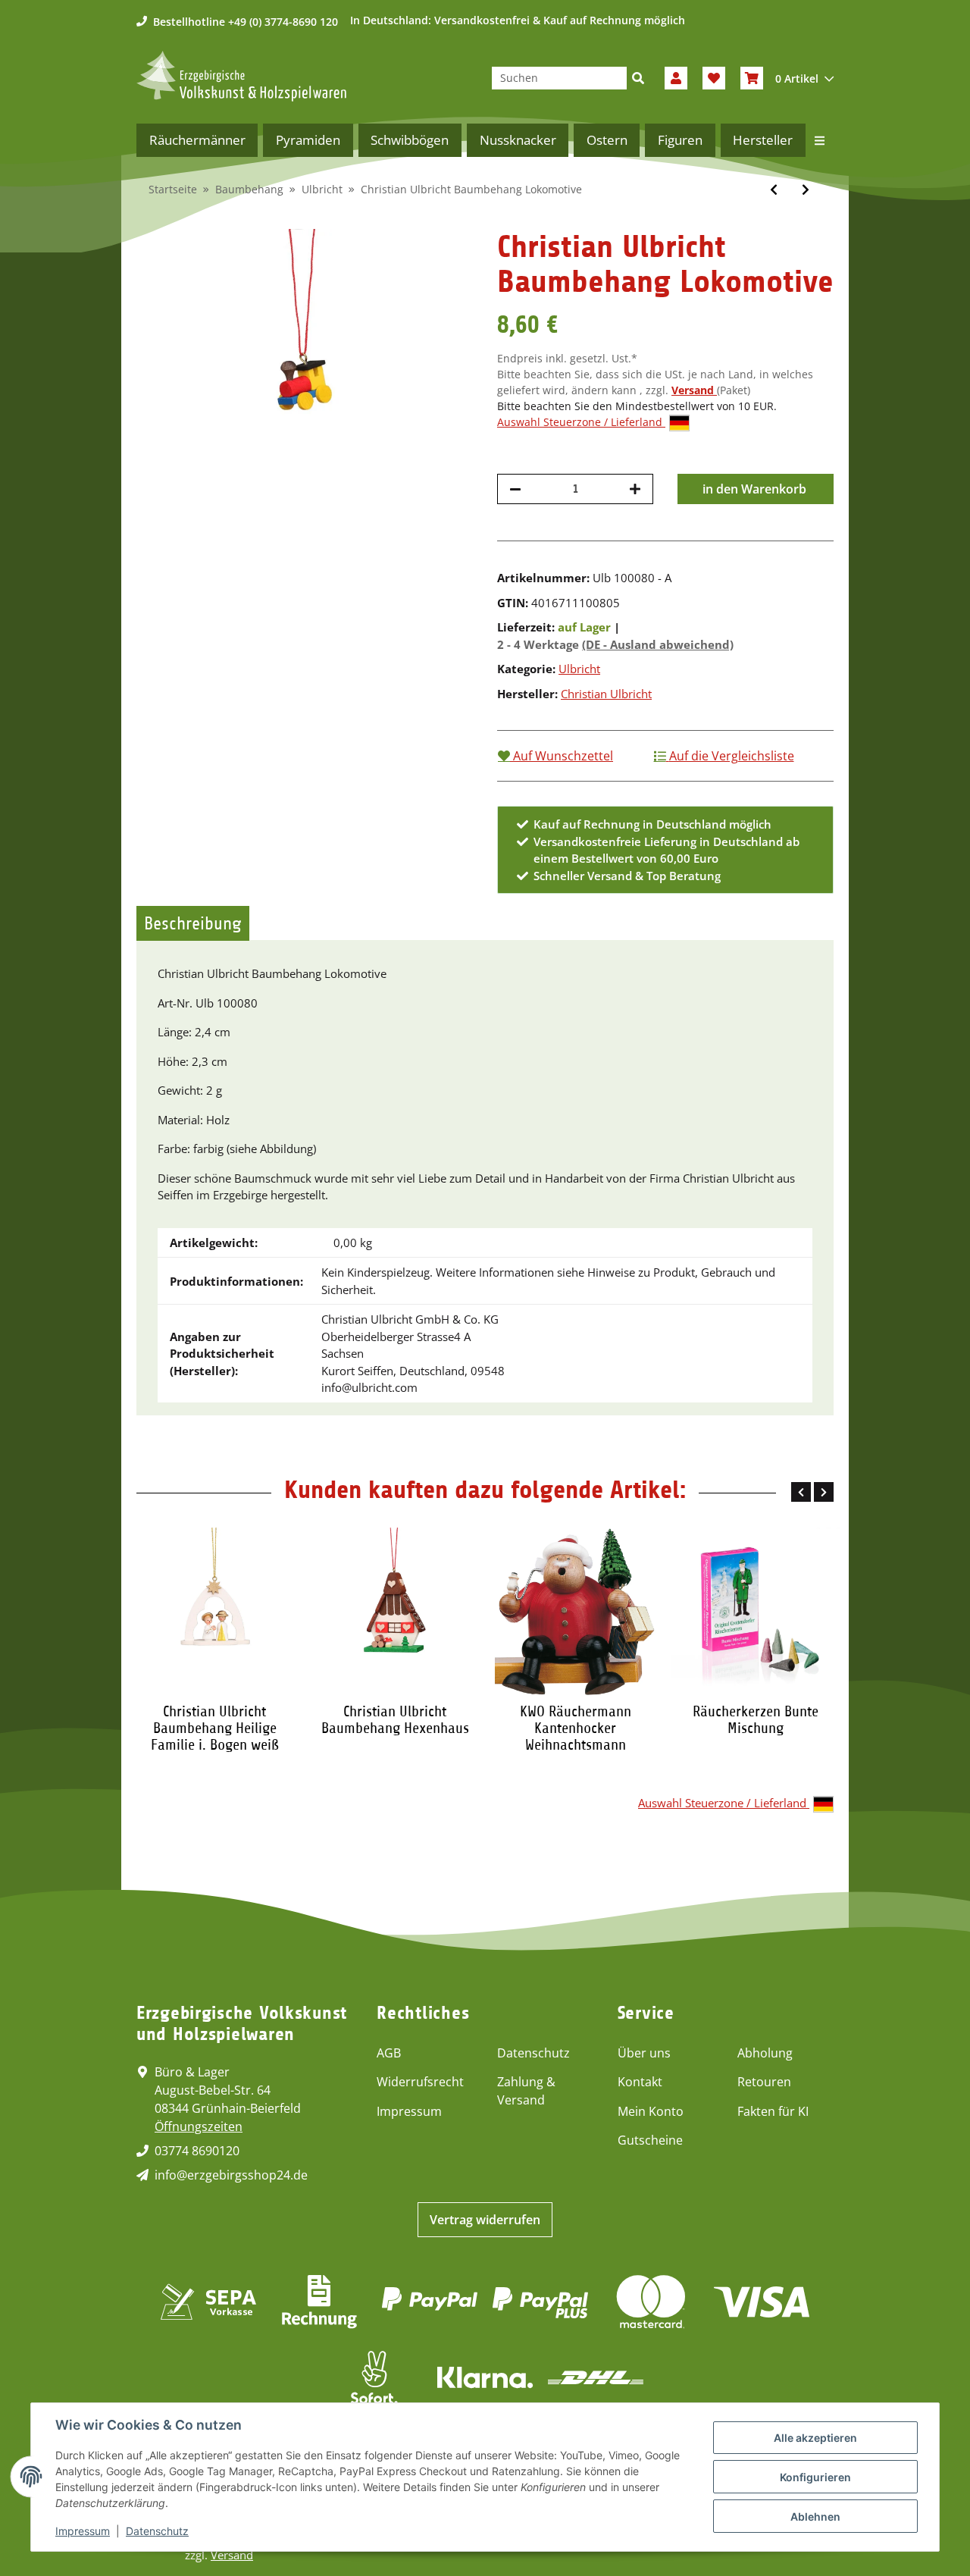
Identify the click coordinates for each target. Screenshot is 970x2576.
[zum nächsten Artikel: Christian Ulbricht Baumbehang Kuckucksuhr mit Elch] (806, 190)
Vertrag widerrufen (485, 2220)
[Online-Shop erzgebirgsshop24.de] (241, 76)
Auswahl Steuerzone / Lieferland (581, 422)
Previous (801, 1492)
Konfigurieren (815, 2477)
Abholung (765, 2053)
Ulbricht (579, 669)
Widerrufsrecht (420, 2082)
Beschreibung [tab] (193, 923)
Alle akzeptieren (815, 2438)
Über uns (644, 2053)
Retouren (764, 2082)
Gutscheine (650, 2140)
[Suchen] (638, 78)
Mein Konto (651, 2111)
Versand (694, 390)
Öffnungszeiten (199, 2126)
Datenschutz (533, 2053)
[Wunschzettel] (714, 78)
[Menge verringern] (515, 489)
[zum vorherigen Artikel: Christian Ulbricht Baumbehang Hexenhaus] (774, 190)
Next (824, 1492)
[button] (676, 78)
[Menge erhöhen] (635, 489)
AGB (389, 2053)
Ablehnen (815, 2516)
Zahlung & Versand (526, 2091)
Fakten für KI (773, 2111)
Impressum (409, 2111)
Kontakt (640, 2082)
